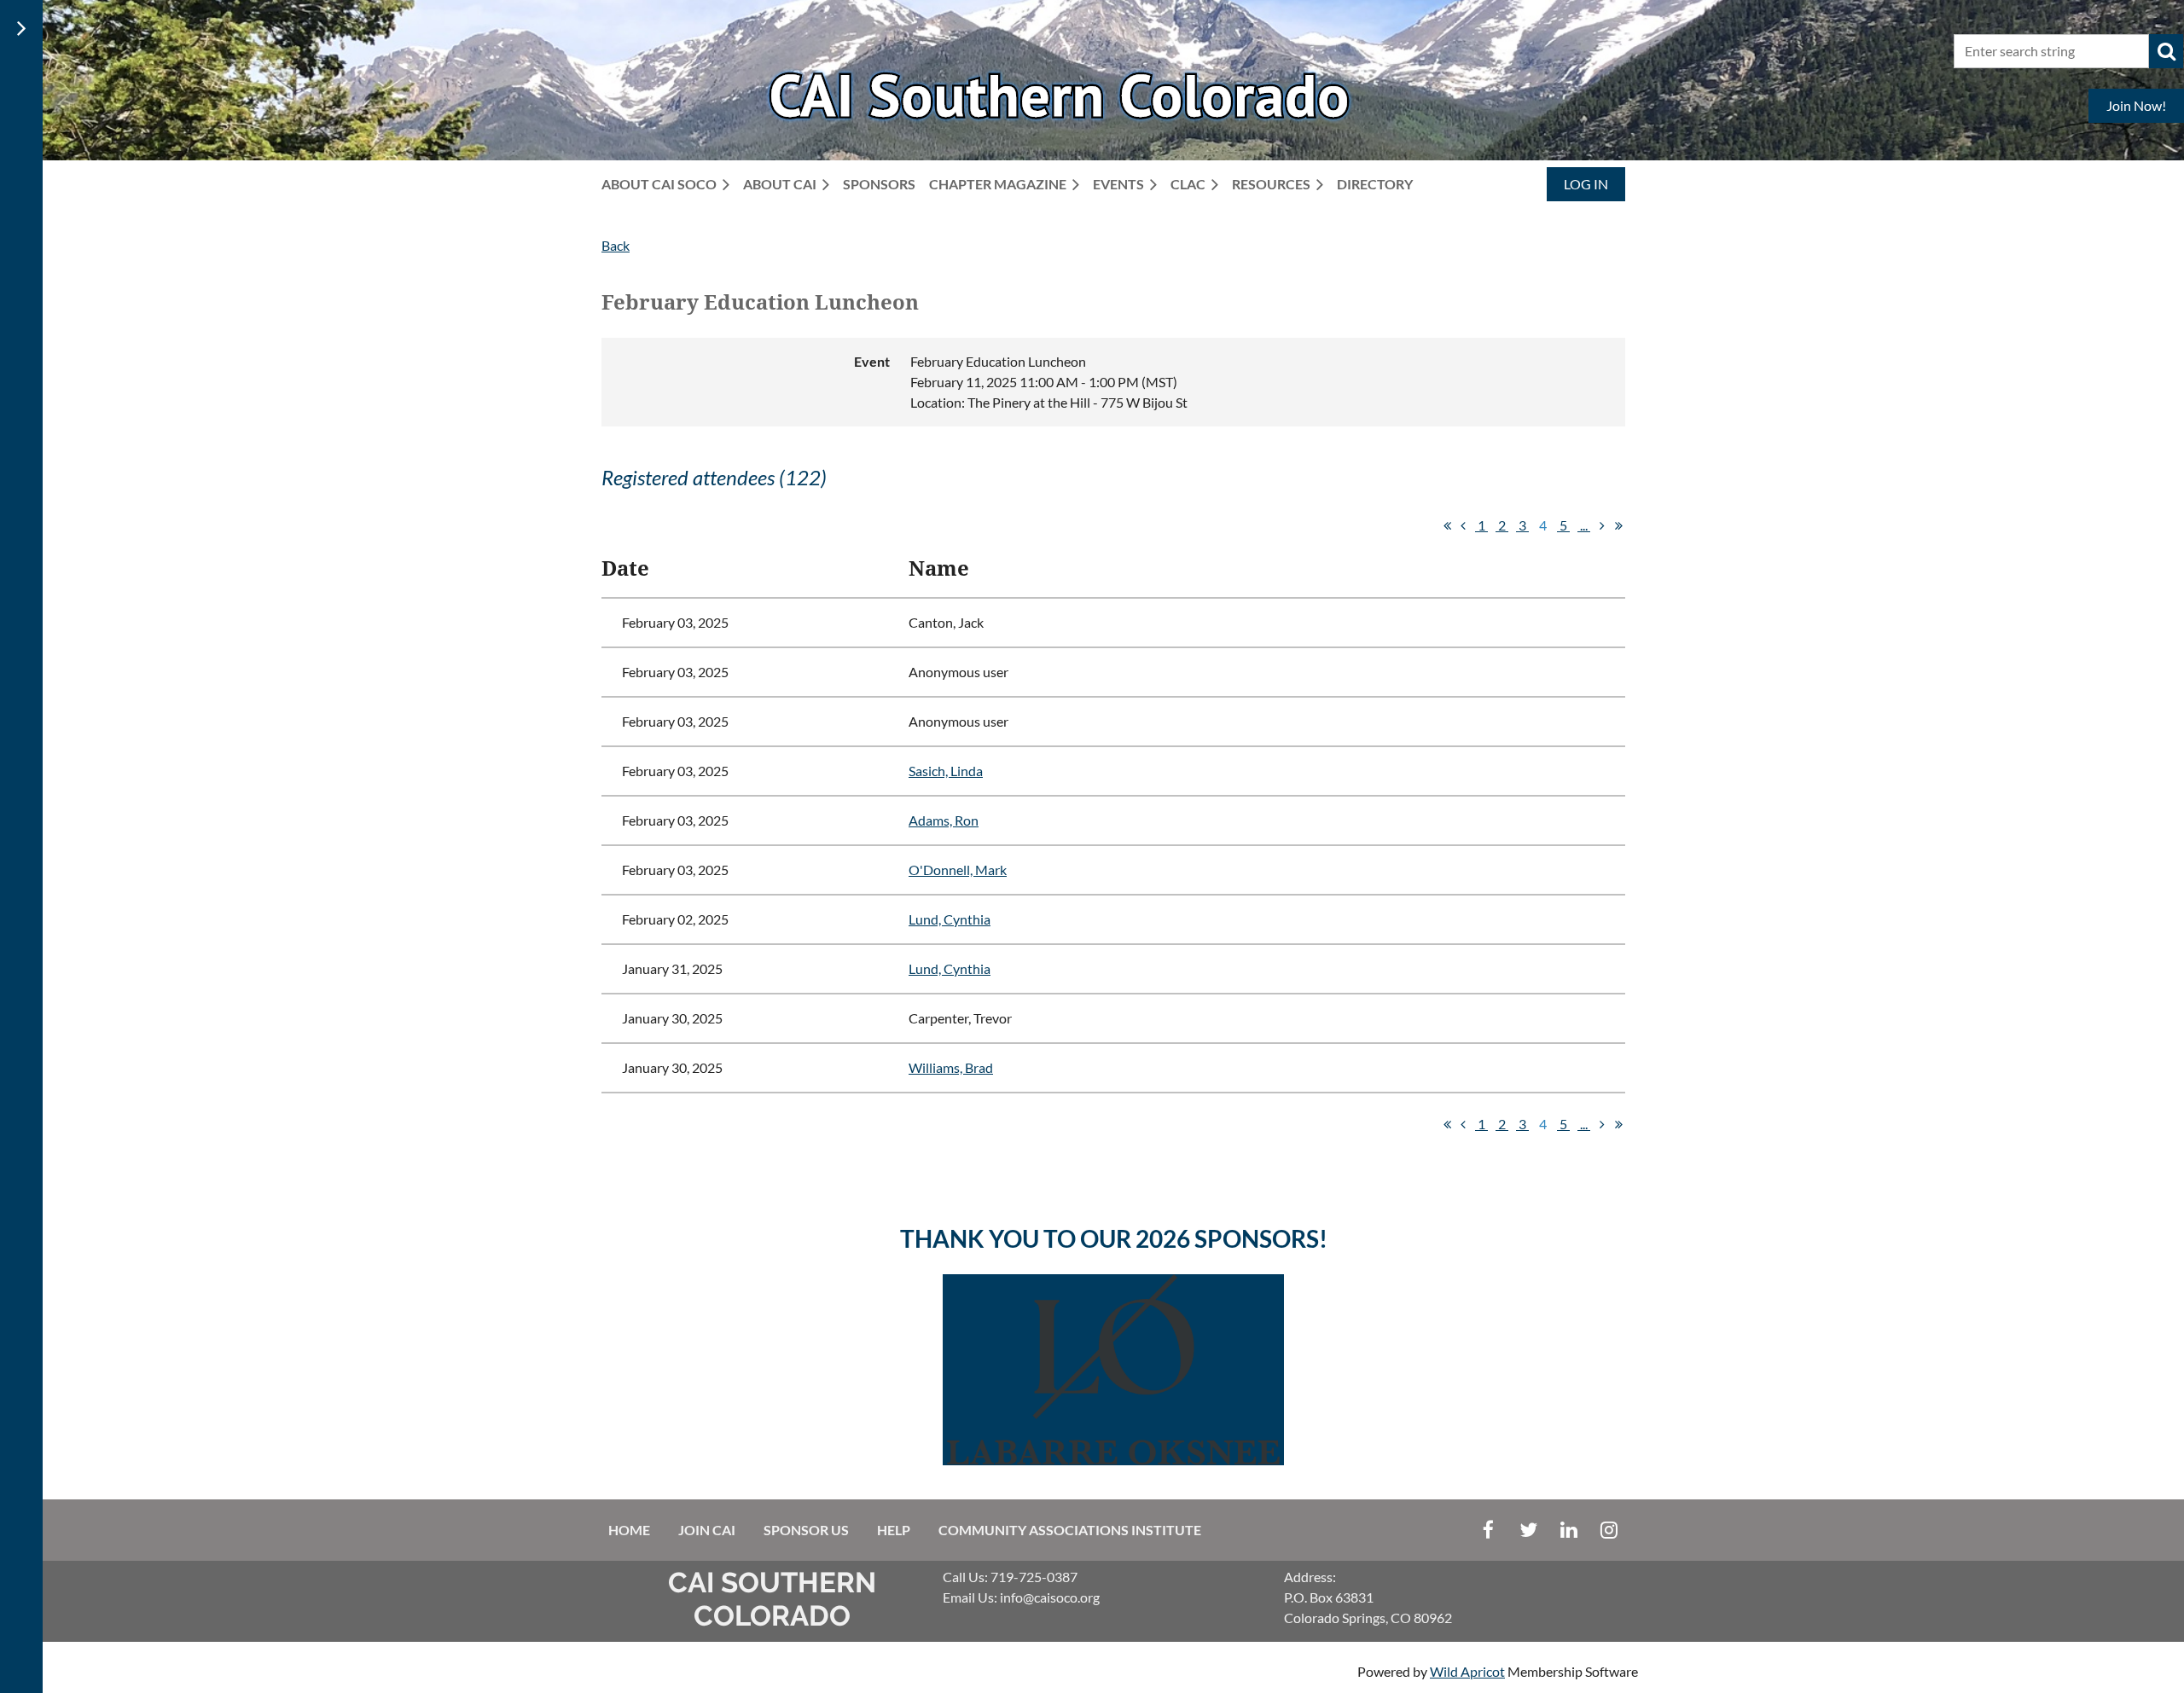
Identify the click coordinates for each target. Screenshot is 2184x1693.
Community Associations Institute (1070, 1530)
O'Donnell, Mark (958, 870)
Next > (1602, 525)
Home (629, 1530)
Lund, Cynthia (950, 919)
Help (894, 1530)
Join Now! (2136, 105)
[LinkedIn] (1568, 1530)
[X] (1528, 1530)
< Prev (1463, 525)
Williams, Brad (951, 1067)
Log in (1586, 184)
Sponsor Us (806, 1530)
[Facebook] (1488, 1530)
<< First (1447, 525)
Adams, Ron (944, 820)
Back (616, 245)
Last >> (1618, 525)
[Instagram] (1609, 1530)
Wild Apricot (1467, 1671)
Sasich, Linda (946, 771)
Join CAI (707, 1530)
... (1584, 525)
